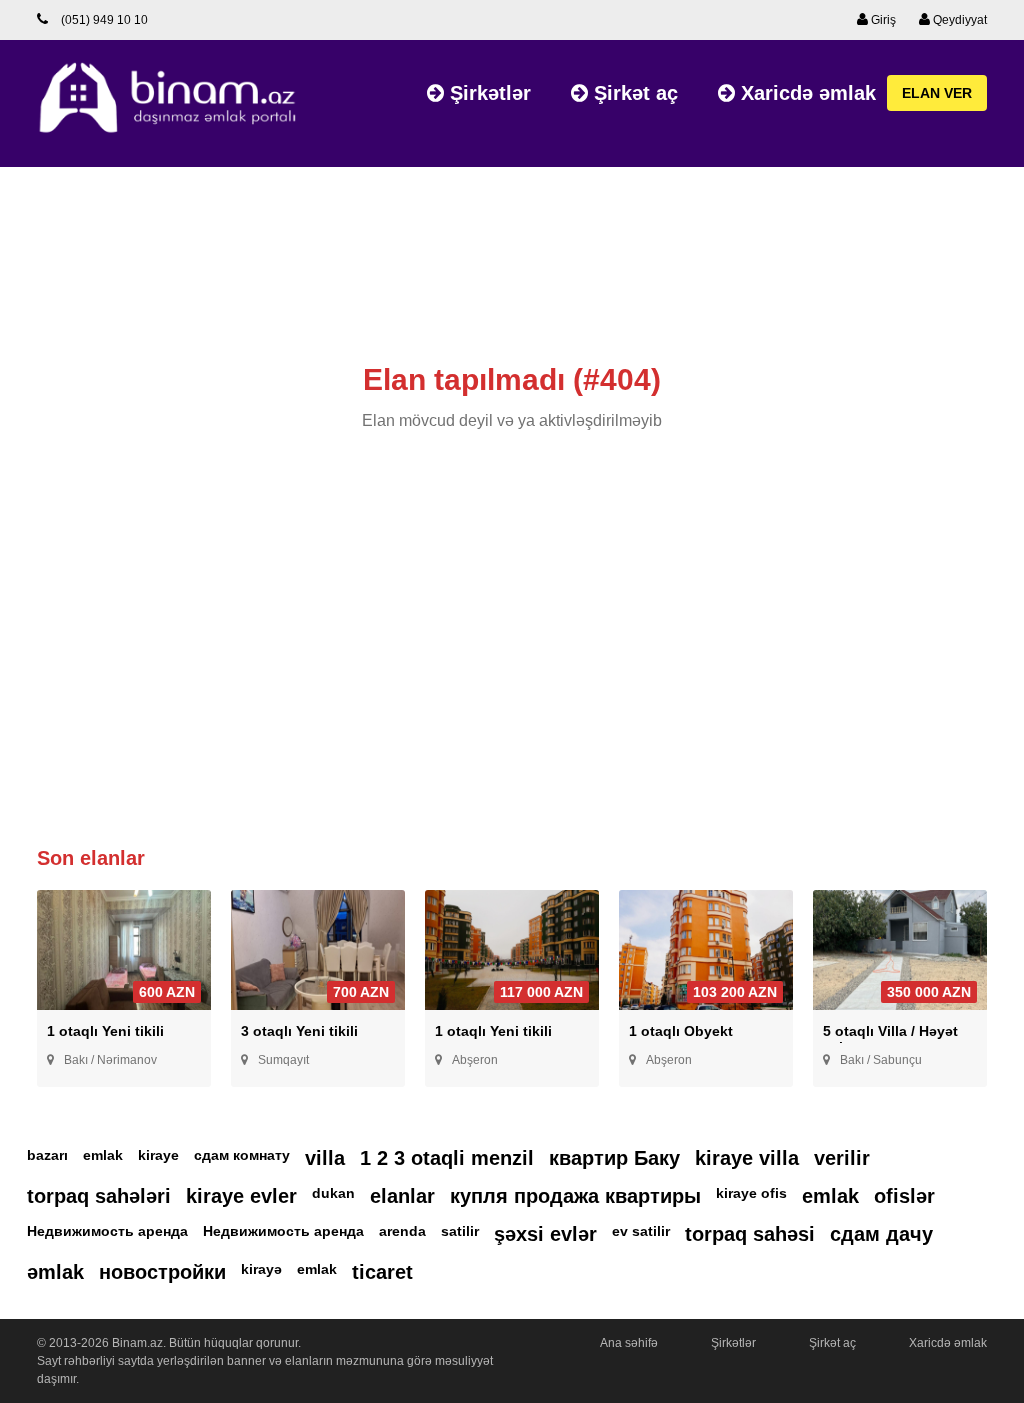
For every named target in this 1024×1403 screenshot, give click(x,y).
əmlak (55, 1272)
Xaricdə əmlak (805, 93)
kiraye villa (747, 1158)
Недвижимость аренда (107, 1231)
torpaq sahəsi (750, 1234)
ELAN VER (937, 93)
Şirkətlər (487, 93)
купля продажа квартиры (575, 1196)
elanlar (402, 1196)
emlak (103, 1155)
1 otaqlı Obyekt (681, 1031)
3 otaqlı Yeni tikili (299, 1031)
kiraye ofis (751, 1193)
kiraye (158, 1155)
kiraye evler (241, 1196)
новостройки (162, 1272)
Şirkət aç (633, 93)
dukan (333, 1193)
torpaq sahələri (99, 1196)
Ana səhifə (629, 1343)
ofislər (904, 1196)
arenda (402, 1231)
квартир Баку (614, 1158)
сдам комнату (242, 1155)
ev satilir (641, 1231)
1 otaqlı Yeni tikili (105, 1031)
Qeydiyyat (958, 20)
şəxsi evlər (545, 1234)
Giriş (882, 20)
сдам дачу (881, 1234)
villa (325, 1158)
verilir (842, 1158)
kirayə (261, 1269)
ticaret (382, 1272)
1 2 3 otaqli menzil (447, 1158)
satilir (460, 1231)
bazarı (47, 1155)
